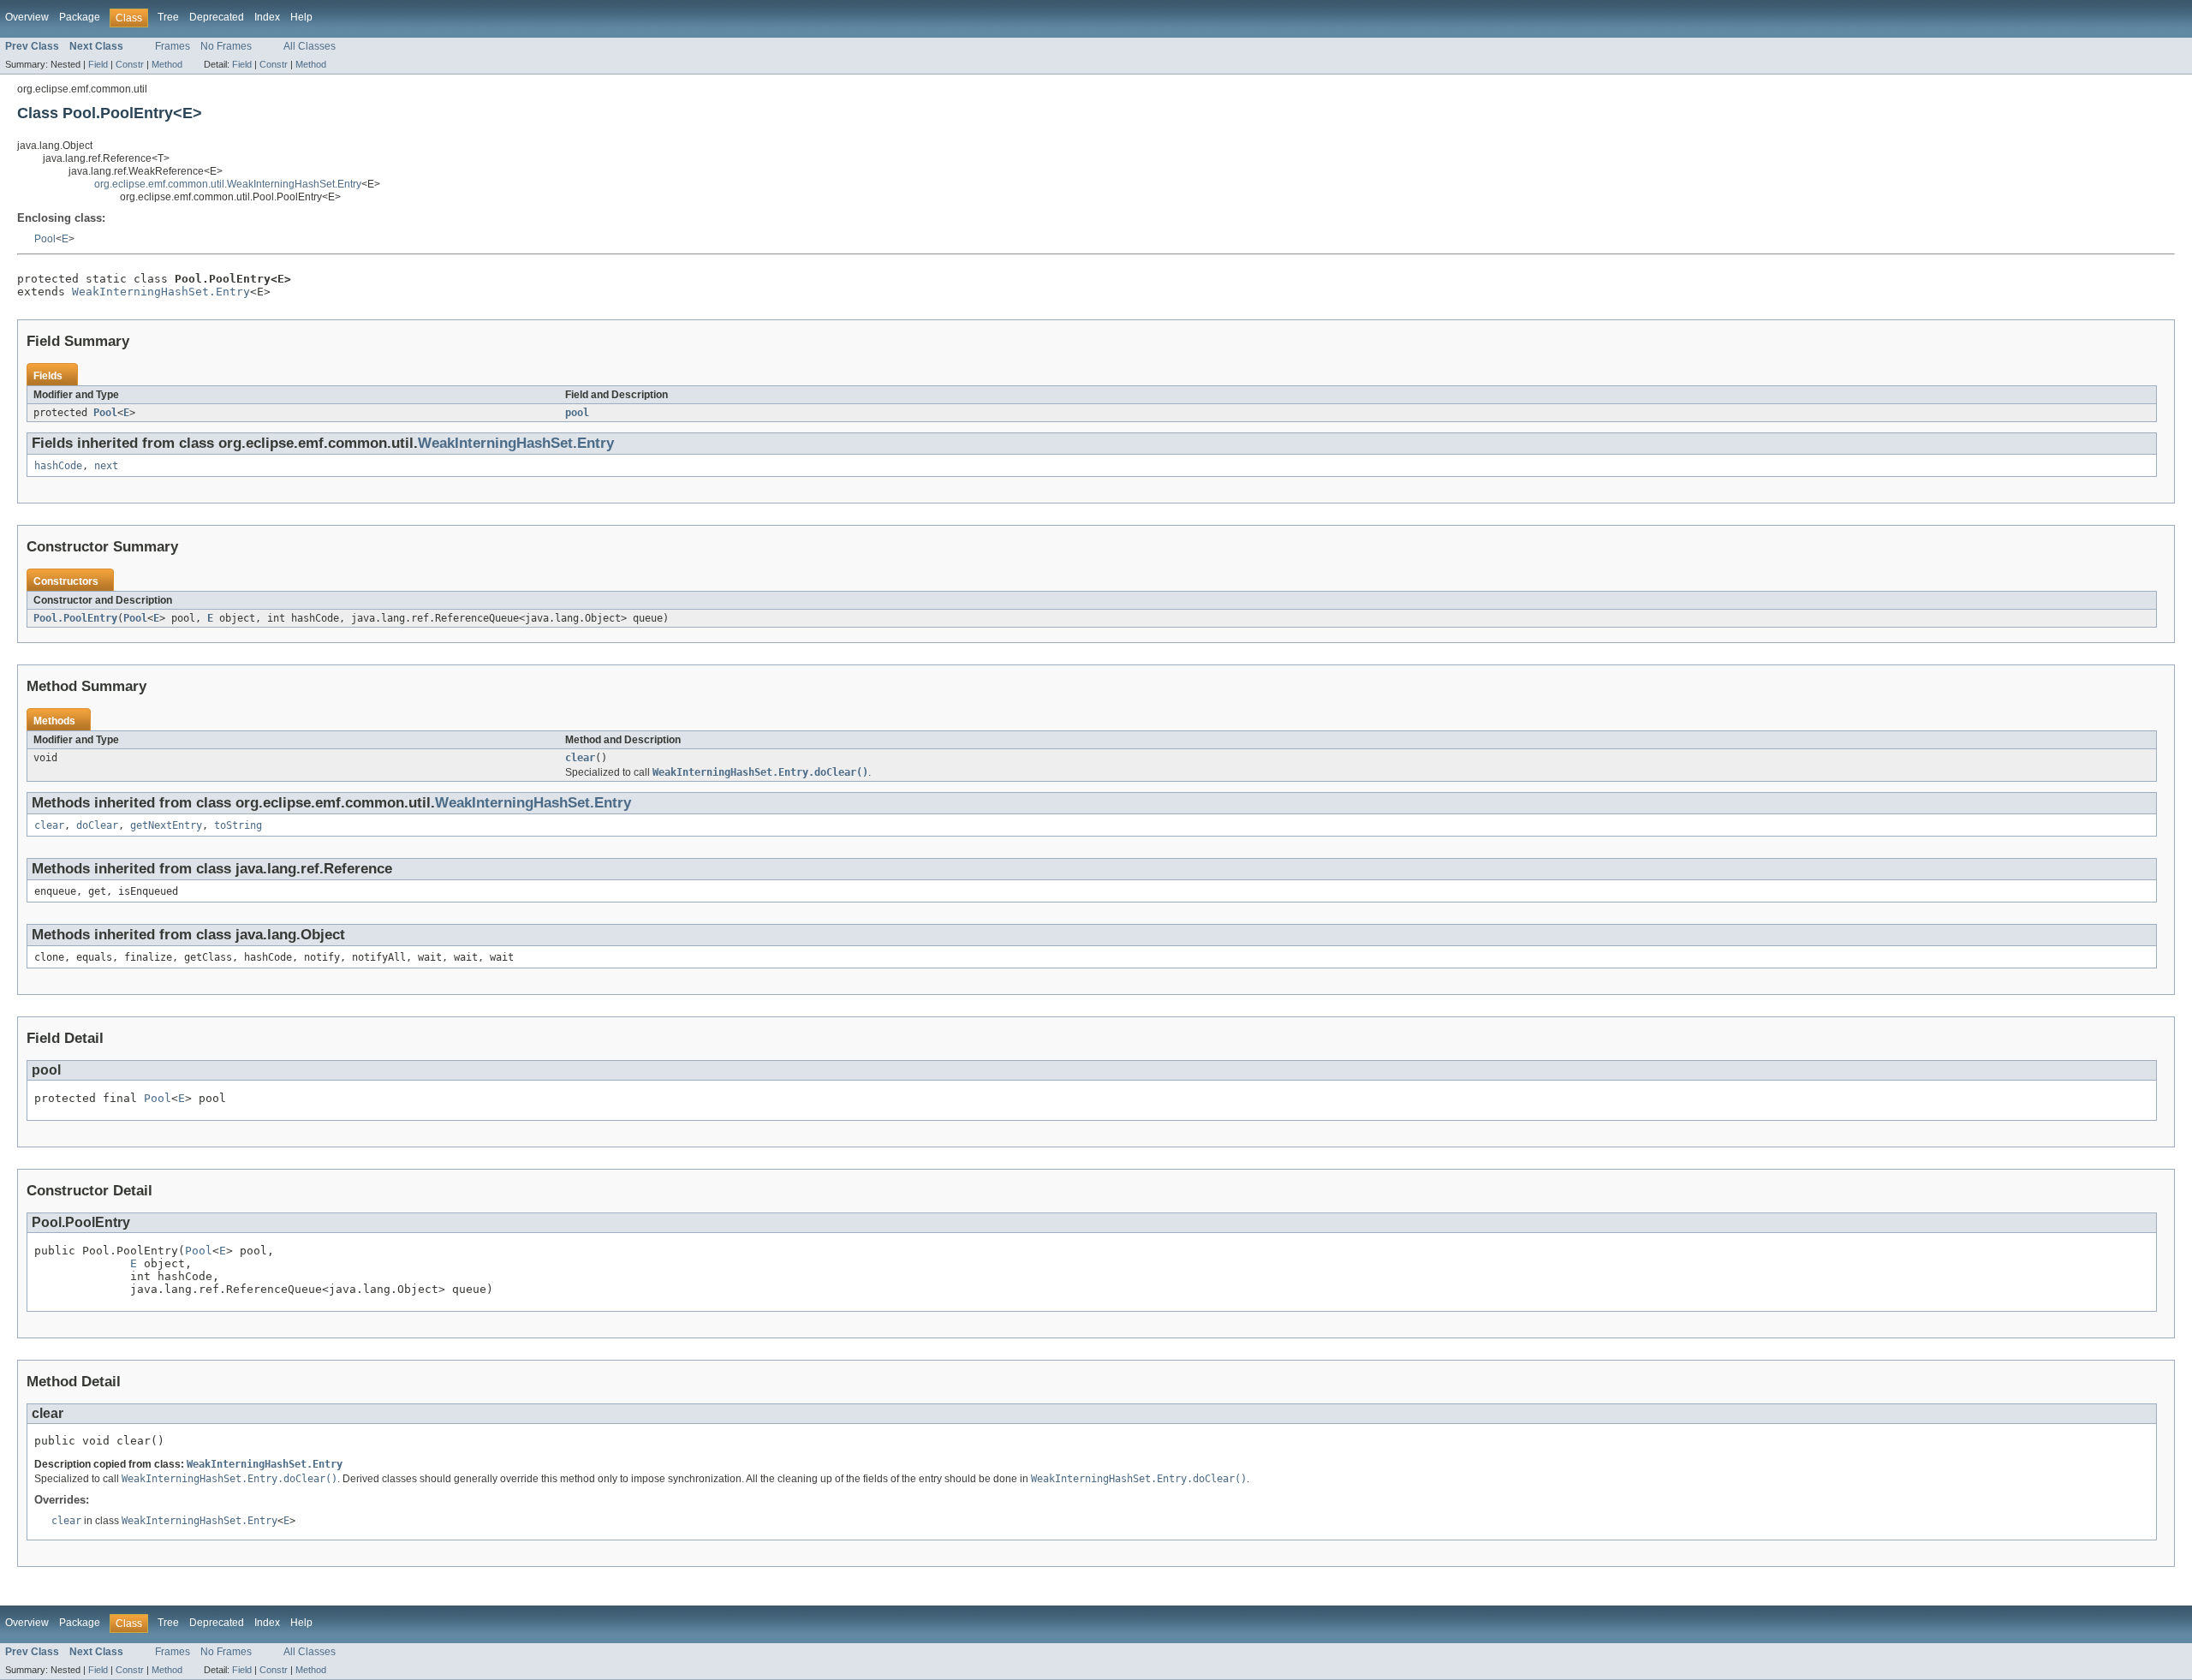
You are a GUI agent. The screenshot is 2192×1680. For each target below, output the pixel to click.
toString (238, 825)
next (106, 466)
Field (98, 64)
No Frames (226, 46)
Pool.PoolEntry (75, 618)
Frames (173, 46)
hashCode (58, 466)
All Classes (310, 46)
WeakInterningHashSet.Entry (161, 292)
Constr (130, 64)
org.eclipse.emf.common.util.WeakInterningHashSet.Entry (228, 184)
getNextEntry (166, 825)
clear (580, 758)
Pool (45, 239)
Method (167, 64)
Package (80, 17)
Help (301, 17)
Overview (27, 17)
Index (267, 17)
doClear (97, 825)
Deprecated (217, 17)
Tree (168, 17)
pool (577, 413)
